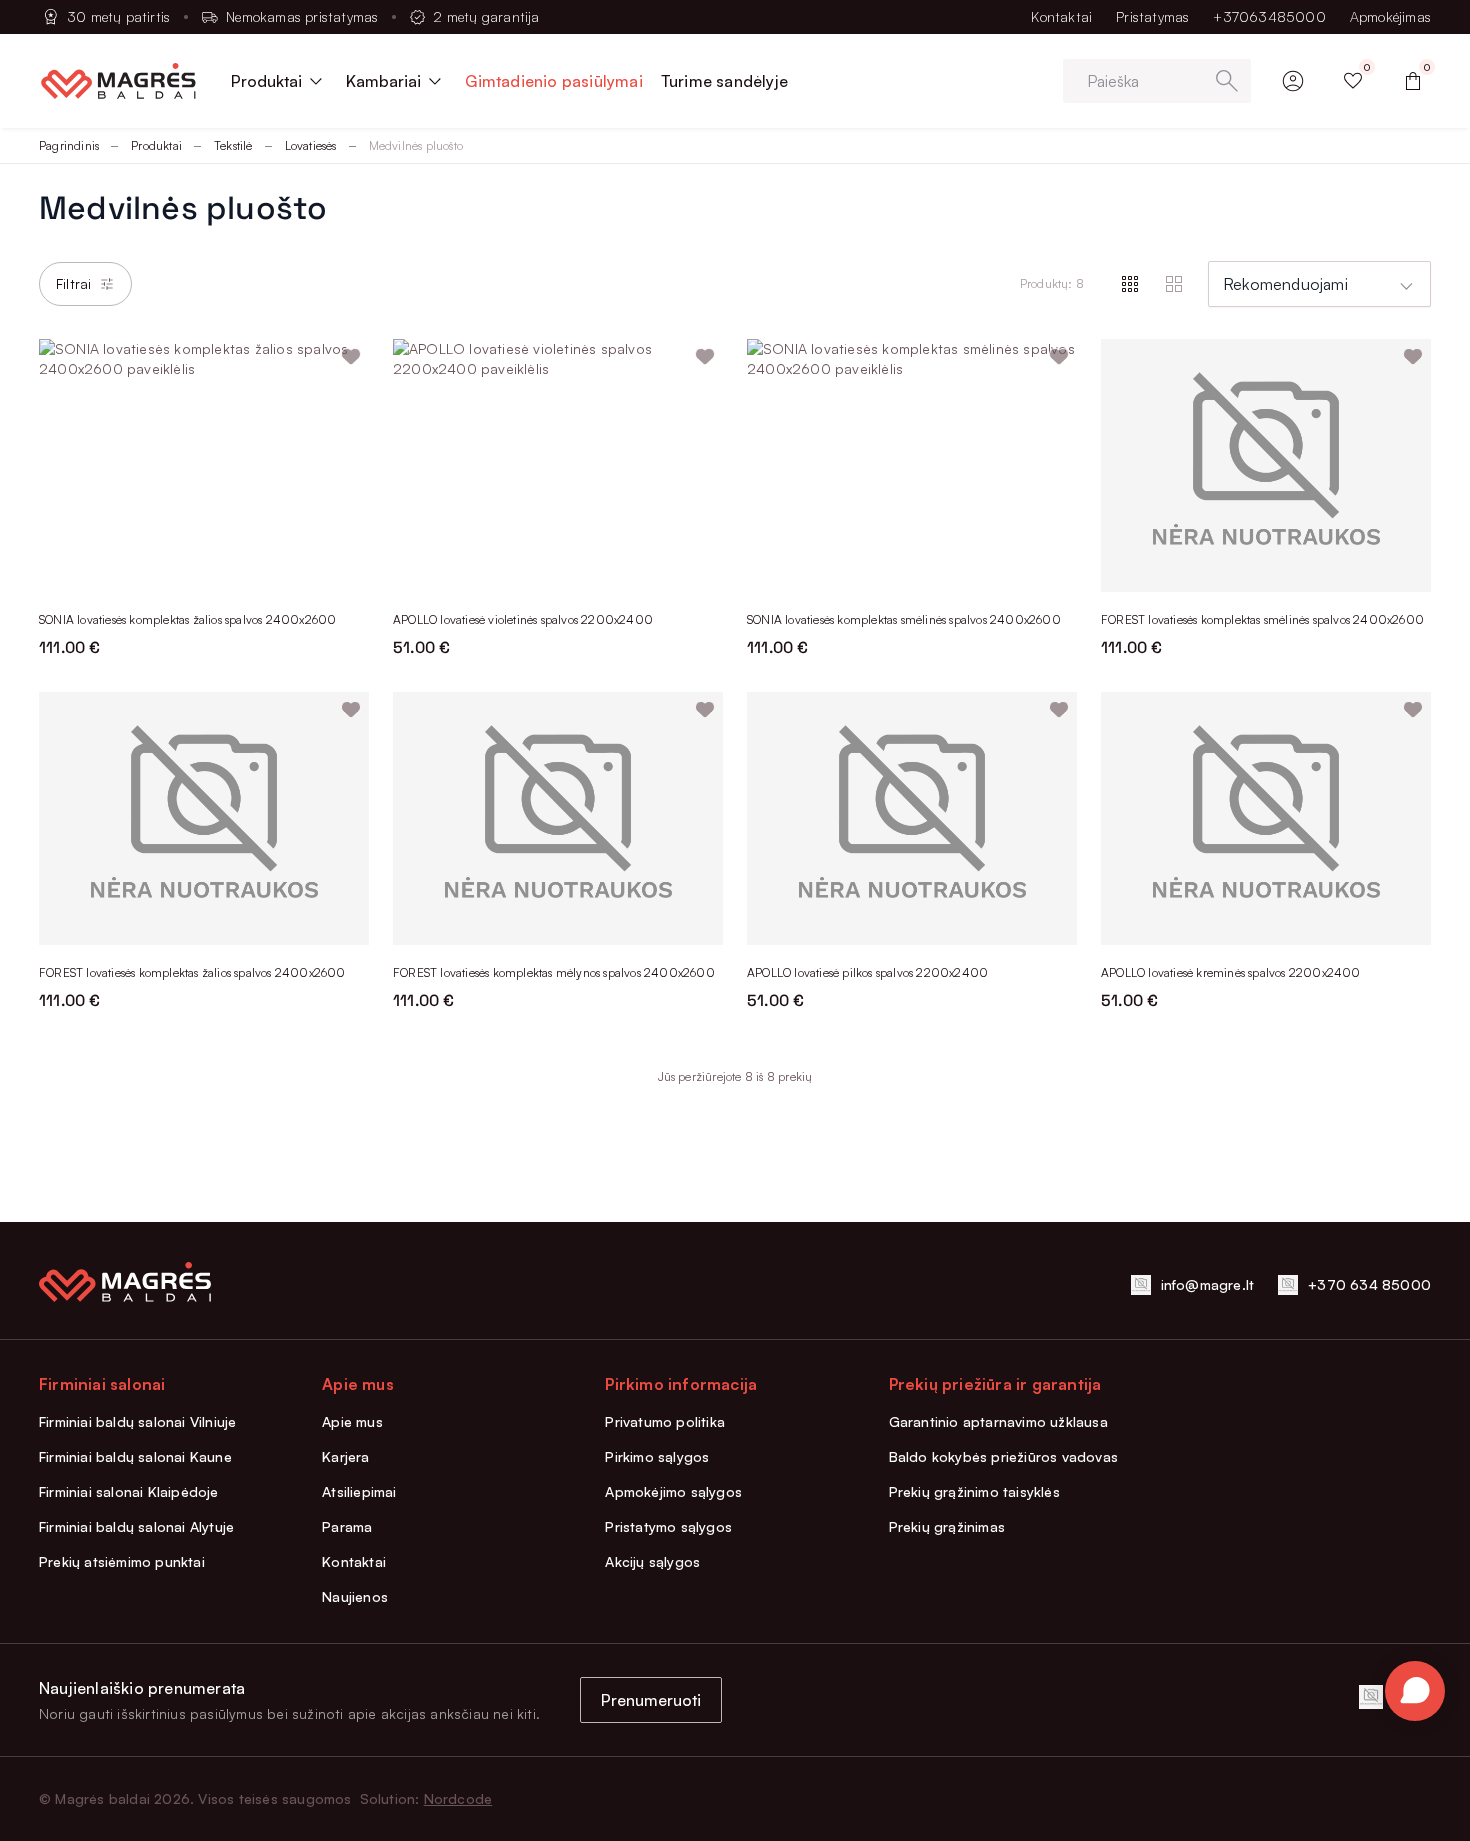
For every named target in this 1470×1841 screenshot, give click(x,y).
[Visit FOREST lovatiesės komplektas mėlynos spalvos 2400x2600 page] (558, 818)
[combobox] (1319, 284)
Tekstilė (233, 145)
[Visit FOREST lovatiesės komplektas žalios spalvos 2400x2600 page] (204, 818)
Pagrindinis (69, 145)
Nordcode (458, 1798)
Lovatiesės (311, 145)
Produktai (156, 145)
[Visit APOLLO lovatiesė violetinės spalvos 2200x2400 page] (558, 465)
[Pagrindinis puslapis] (118, 81)
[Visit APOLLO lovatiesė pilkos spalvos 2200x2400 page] (912, 818)
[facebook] (1371, 1697)
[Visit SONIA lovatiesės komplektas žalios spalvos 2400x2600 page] (204, 465)
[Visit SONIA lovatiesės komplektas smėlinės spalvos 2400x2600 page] (912, 465)
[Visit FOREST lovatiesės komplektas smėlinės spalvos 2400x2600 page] (1266, 465)
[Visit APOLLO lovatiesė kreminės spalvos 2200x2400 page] (1266, 818)
